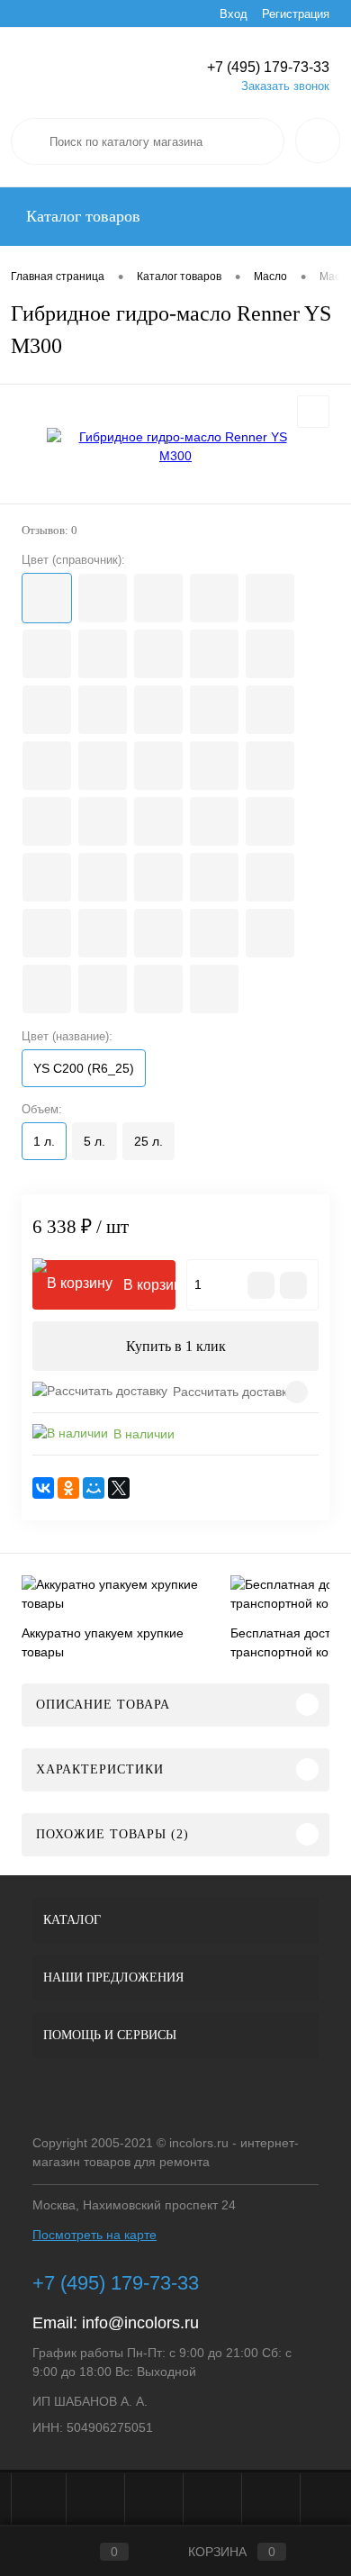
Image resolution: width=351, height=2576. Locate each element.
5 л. (94, 1141)
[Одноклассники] (68, 1488)
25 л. (148, 1141)
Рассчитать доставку (233, 1392)
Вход (234, 14)
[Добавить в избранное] (313, 412)
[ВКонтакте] (43, 1488)
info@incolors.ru (140, 2323)
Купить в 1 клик (176, 1346)
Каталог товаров (81, 216)
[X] (119, 1488)
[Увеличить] (175, 447)
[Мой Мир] (94, 1488)
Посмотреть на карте (94, 2235)
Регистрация (296, 14)
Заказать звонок (285, 86)
